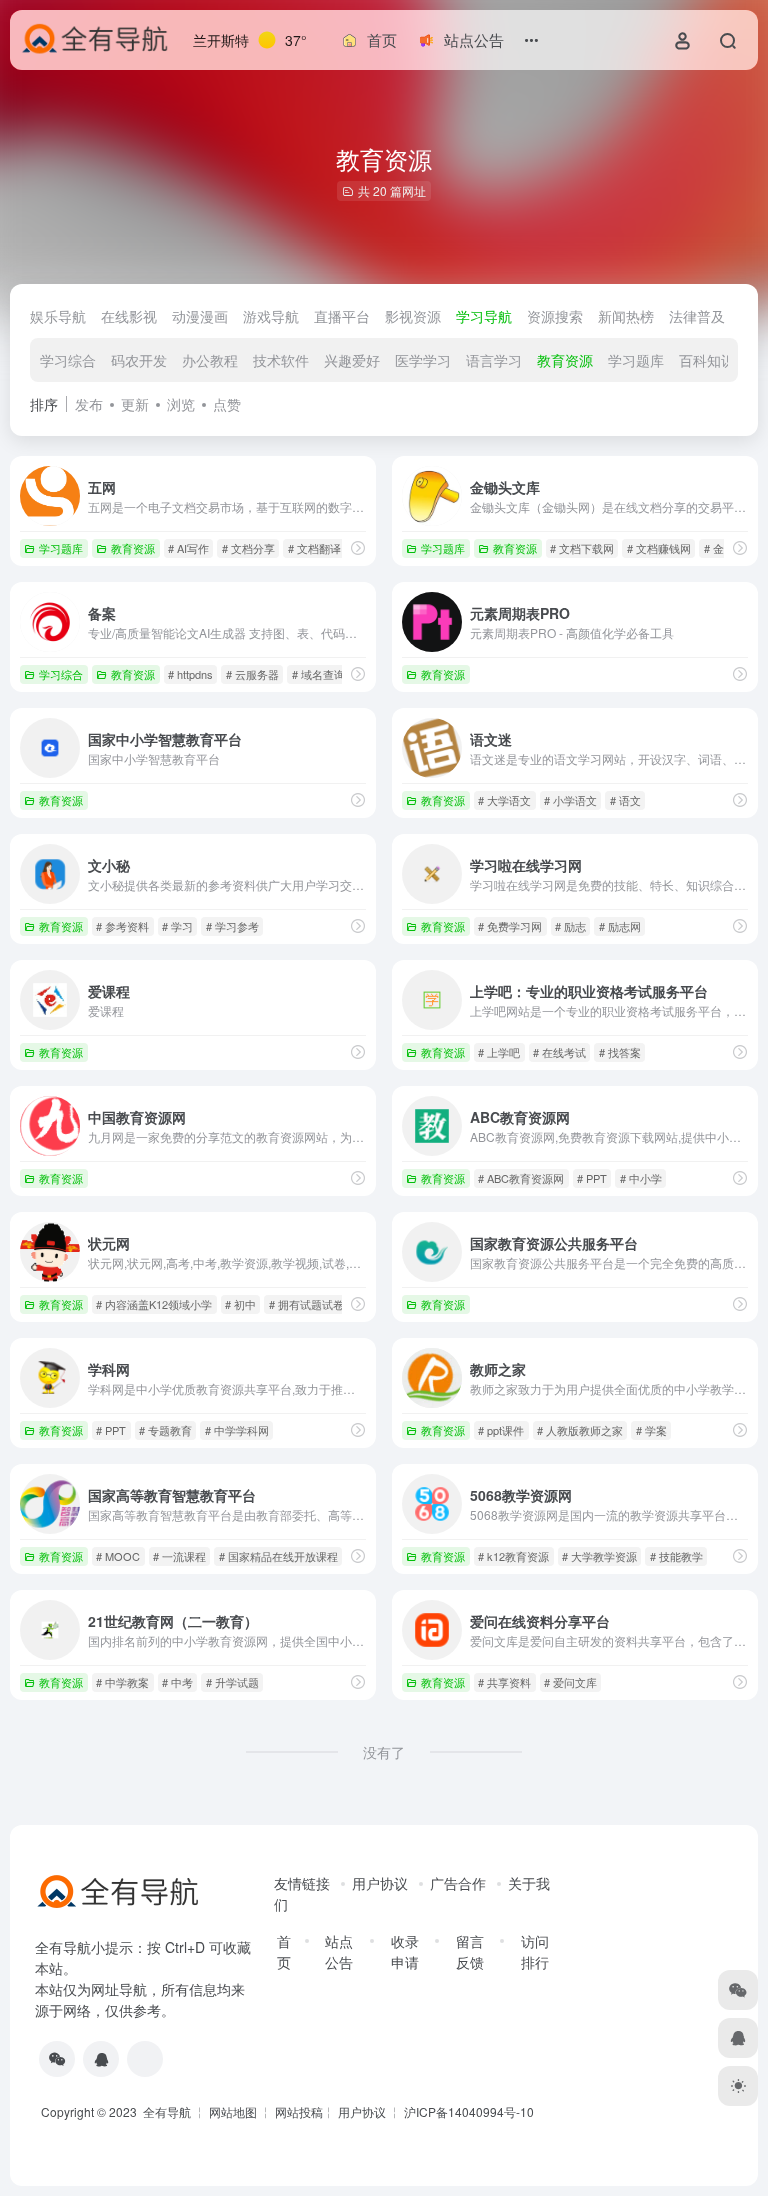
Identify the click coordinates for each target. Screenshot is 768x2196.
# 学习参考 (232, 926)
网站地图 (233, 2111)
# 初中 (240, 1304)
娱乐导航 (58, 316)
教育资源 (565, 360)
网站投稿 (299, 2111)
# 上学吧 (499, 1052)
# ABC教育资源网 (521, 1178)
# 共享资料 (504, 1682)
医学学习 (423, 360)
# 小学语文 (570, 800)
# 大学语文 (504, 800)
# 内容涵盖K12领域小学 (154, 1304)
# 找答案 (620, 1052)
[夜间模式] (738, 2086)
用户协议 (380, 1883)
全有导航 (168, 2111)
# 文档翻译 (314, 548)
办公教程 (210, 360)
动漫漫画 (200, 316)
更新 (135, 404)
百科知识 (707, 360)
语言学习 (494, 360)
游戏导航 (271, 316)
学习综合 (68, 360)
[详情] (358, 547)
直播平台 (342, 316)
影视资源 (413, 316)
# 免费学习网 (510, 926)
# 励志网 (620, 926)
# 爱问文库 (570, 1682)
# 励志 (570, 926)
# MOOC (118, 1556)
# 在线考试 (559, 1052)
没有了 (384, 1752)
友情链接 (302, 1883)
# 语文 (625, 800)
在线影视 (129, 316)
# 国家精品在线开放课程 (278, 1556)
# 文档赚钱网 (659, 548)
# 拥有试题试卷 (306, 1304)
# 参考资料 (122, 926)
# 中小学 (641, 1178)
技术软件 (281, 360)
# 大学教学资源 (599, 1556)
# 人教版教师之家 (580, 1430)
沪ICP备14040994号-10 (469, 2111)
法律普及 (697, 316)
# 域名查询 (318, 674)
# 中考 (177, 1682)
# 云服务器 (252, 674)
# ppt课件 (501, 1430)
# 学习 (177, 926)
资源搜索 (555, 316)
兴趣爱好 (352, 360)
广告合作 (458, 1883)
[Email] (145, 2059)
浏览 (181, 404)
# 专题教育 (165, 1430)
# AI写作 (188, 548)
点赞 (227, 404)
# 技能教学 (676, 1556)
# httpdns (190, 674)
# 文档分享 (248, 548)
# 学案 (651, 1430)
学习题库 (636, 360)
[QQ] (101, 2059)
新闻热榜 (626, 316)
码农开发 (139, 360)
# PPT (592, 1178)
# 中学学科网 (237, 1430)
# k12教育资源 (513, 1556)
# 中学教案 (122, 1682)
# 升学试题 (232, 1682)
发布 (89, 404)
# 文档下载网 (582, 548)
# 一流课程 (179, 1556)
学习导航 (484, 316)
